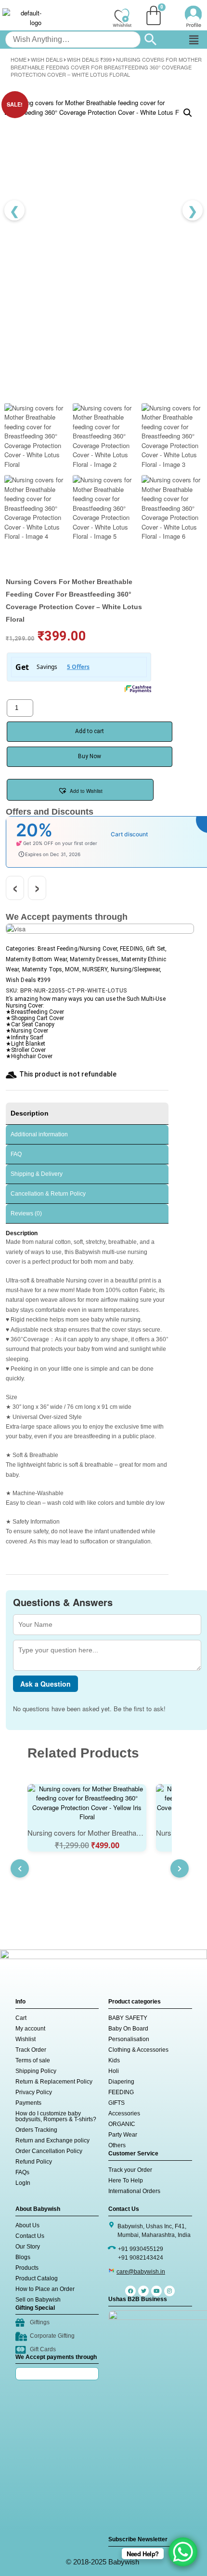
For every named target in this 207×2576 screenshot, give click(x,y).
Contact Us (30, 2236)
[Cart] (154, 15)
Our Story (28, 2247)
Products (27, 2268)
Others (117, 2145)
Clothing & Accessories (138, 2050)
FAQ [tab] (16, 1154)
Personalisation (129, 2039)
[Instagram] (169, 2291)
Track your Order (130, 2170)
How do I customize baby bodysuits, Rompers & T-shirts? (56, 2116)
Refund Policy (34, 2162)
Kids (114, 2060)
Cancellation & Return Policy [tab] (48, 1194)
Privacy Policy (34, 2092)
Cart (21, 2018)
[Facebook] (130, 2291)
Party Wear (123, 2135)
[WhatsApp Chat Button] (183, 2552)
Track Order (31, 2050)
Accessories (124, 2113)
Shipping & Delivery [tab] (37, 1174)
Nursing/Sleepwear (136, 969)
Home (19, 59)
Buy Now (90, 756)
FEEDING (131, 949)
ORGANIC (122, 2124)
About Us (27, 2225)
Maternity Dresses (94, 959)
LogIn (23, 2183)
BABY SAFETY (128, 2018)
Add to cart (90, 731)
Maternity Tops (42, 969)
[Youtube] (156, 2291)
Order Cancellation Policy (49, 2151)
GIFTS (116, 2103)
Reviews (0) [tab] (26, 1213)
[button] (194, 40)
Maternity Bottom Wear (36, 959)
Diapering (121, 2082)
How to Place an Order (45, 2289)
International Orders (134, 2191)
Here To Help (126, 2181)
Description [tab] (30, 1113)
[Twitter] (143, 2291)
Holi (114, 2071)
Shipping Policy (36, 2071)
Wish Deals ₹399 (89, 59)
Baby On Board (128, 2029)
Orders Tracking (36, 2130)
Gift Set (155, 949)
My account (30, 2029)
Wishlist (26, 2039)
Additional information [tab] (39, 1134)
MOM (72, 969)
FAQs (22, 2172)
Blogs (23, 2257)
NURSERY (95, 969)
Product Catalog (37, 2278)
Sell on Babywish (38, 2300)
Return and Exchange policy (52, 2140)
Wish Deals (47, 59)
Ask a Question (45, 1684)
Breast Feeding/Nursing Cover (77, 949)
